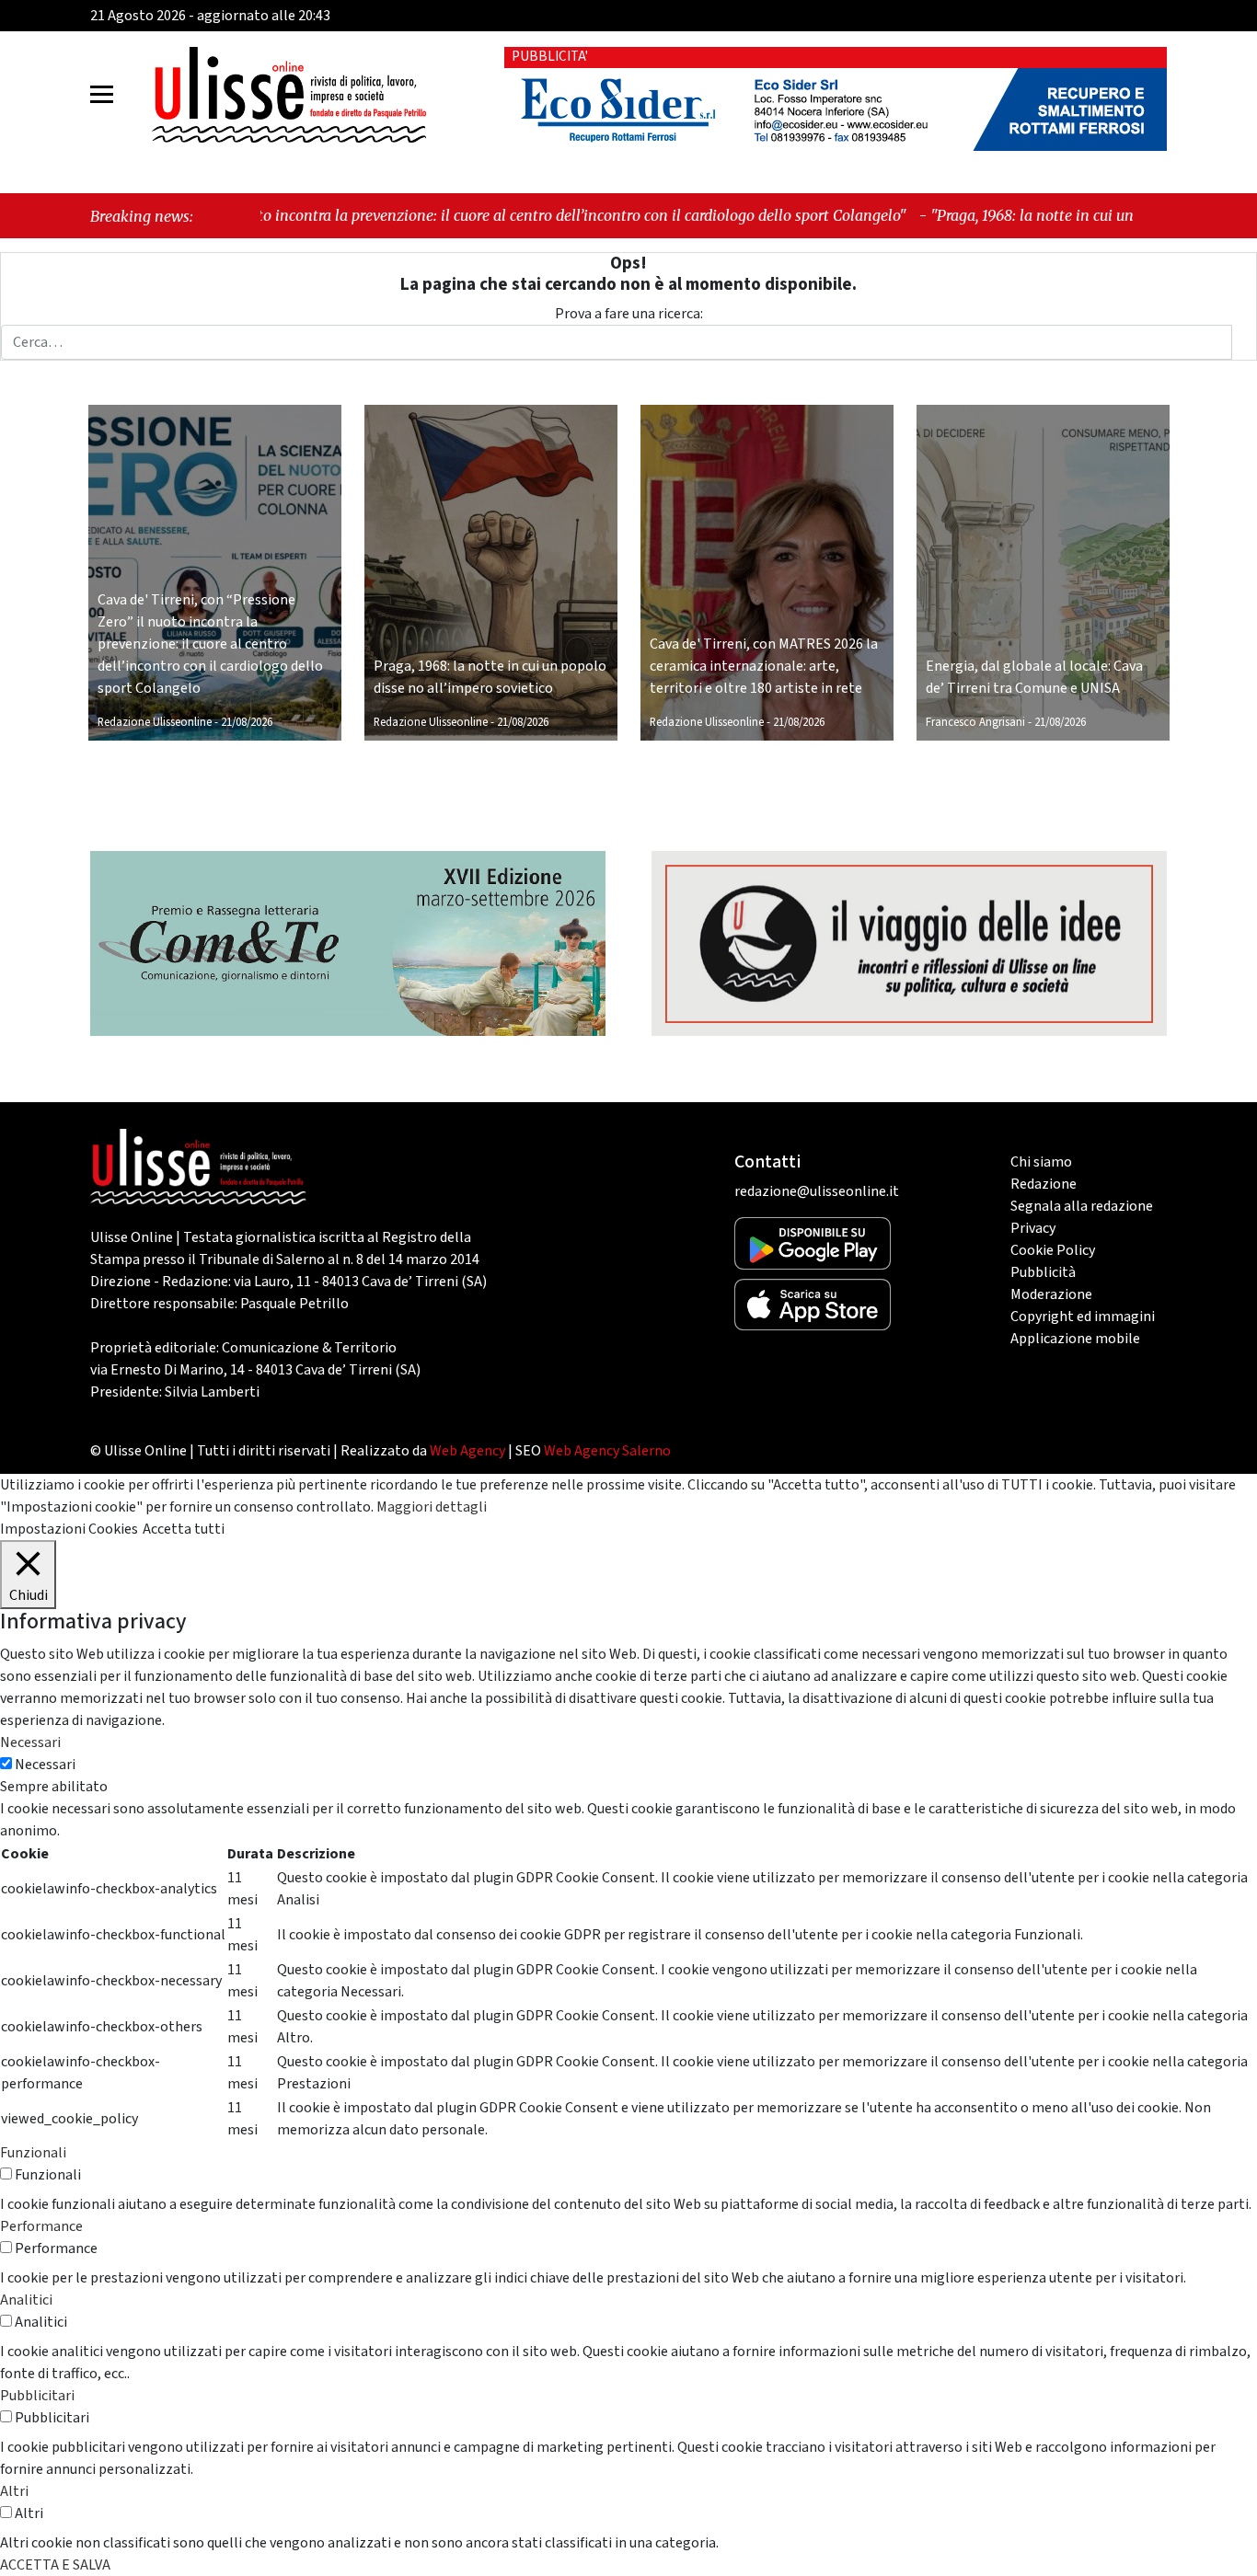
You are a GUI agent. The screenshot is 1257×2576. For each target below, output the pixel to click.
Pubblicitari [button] (37, 2396)
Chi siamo (1041, 1162)
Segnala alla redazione (1082, 1206)
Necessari (45, 1765)
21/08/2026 (247, 722)
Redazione (1044, 1184)
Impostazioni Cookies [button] (69, 1529)
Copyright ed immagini (1083, 1317)
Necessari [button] (30, 1742)
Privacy (1033, 1228)
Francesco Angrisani (975, 722)
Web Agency (467, 1451)
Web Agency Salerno (607, 1451)
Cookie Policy (1053, 1250)
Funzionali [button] (33, 2153)
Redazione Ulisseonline (155, 722)
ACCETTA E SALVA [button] (55, 2565)
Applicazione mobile (1075, 1339)
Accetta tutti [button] (184, 1529)
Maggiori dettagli (432, 1507)
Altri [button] (14, 2491)
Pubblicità (1043, 1272)
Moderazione (1051, 1294)
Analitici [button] (26, 2300)
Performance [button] (41, 2226)
